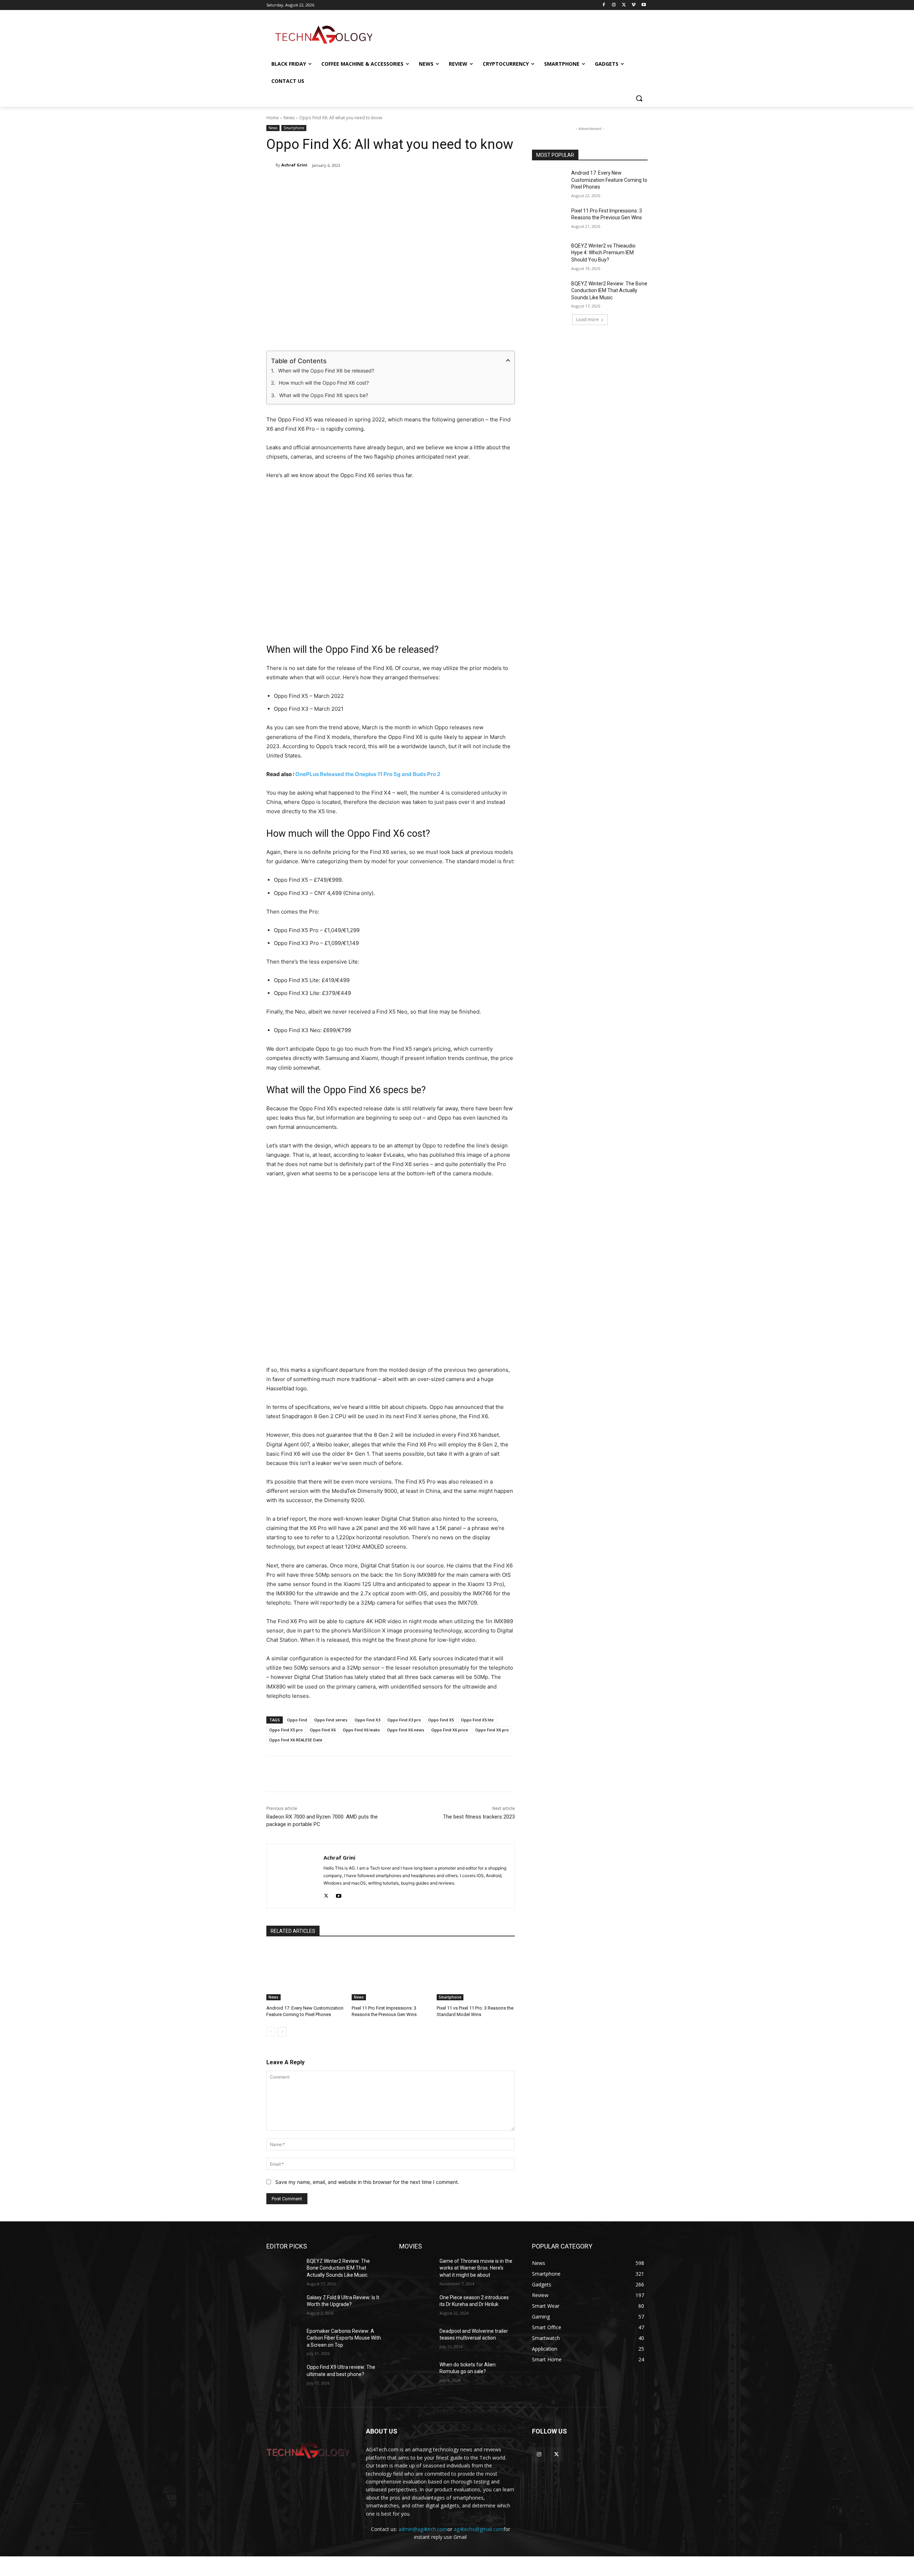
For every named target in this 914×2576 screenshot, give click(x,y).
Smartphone (294, 128)
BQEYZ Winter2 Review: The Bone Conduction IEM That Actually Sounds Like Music (609, 291)
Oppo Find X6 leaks (361, 1730)
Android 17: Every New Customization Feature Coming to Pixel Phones (609, 180)
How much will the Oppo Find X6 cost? (324, 383)
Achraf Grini (294, 165)
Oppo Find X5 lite (477, 1720)
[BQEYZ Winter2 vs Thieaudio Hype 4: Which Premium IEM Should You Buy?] (549, 255)
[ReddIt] (382, 184)
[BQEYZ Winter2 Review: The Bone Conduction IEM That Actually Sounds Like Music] (549, 292)
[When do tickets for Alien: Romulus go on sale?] (416, 2374)
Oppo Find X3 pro (404, 1720)
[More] (465, 184)
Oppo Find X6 (323, 1730)
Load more (587, 319)
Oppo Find (297, 1720)
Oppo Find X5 (441, 1720)
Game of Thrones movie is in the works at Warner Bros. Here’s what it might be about (476, 2268)
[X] (624, 5)
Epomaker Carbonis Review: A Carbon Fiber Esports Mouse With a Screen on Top (344, 2338)
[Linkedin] (366, 184)
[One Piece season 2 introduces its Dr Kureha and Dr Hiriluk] (416, 2306)
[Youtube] (644, 5)
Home (273, 118)
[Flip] (432, 184)
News (289, 118)
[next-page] (282, 2032)
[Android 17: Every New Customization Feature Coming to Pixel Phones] (305, 1973)
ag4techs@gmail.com (479, 2529)
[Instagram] (614, 5)
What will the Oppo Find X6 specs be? (324, 395)
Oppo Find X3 (367, 1720)
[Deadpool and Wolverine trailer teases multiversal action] (416, 2340)
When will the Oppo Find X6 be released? (326, 371)
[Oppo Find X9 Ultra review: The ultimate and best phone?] (284, 2376)
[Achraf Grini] (271, 165)
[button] (639, 98)
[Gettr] (448, 184)
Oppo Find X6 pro (492, 1730)
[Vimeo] (634, 5)
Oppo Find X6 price (450, 1730)
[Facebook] (604, 5)
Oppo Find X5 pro (286, 1730)
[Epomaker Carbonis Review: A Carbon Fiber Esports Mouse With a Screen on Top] (284, 2340)
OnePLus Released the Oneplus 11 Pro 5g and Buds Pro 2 (368, 774)
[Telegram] (415, 184)
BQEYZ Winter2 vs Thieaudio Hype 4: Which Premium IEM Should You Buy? (603, 253)
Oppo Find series (331, 1720)
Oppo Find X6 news (406, 1730)
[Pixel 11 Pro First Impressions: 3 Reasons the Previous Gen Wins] (391, 1973)
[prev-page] (271, 2032)
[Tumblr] (399, 184)
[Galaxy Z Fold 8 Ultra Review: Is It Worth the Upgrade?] (284, 2306)
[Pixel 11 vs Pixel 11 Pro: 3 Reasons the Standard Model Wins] (476, 1973)
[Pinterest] (350, 184)
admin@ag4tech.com (423, 2529)
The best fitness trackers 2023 (479, 1817)
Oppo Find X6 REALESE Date (296, 1740)
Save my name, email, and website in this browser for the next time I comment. (367, 2182)
